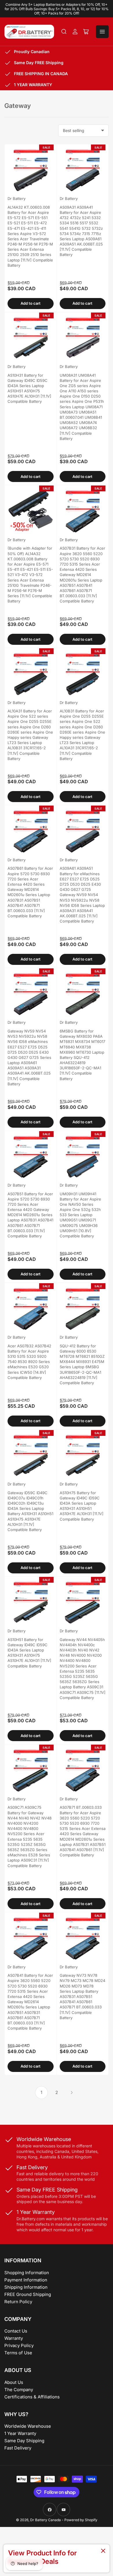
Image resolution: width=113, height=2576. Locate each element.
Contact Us (16, 2331)
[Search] (64, 32)
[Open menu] (102, 32)
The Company (19, 2390)
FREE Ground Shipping (28, 2294)
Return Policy (18, 2302)
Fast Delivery (18, 2448)
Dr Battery (17, 198)
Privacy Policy (19, 2345)
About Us (14, 2382)
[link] (57, 2558)
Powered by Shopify (81, 2520)
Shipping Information (26, 2287)
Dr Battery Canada (45, 2520)
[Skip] (103, 2551)
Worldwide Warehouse (28, 2426)
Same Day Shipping (24, 2441)
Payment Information (26, 2280)
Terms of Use (18, 2353)
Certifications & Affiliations (32, 2397)
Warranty (14, 2338)
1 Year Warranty (20, 2433)
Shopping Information (27, 2273)
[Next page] (72, 2093)
